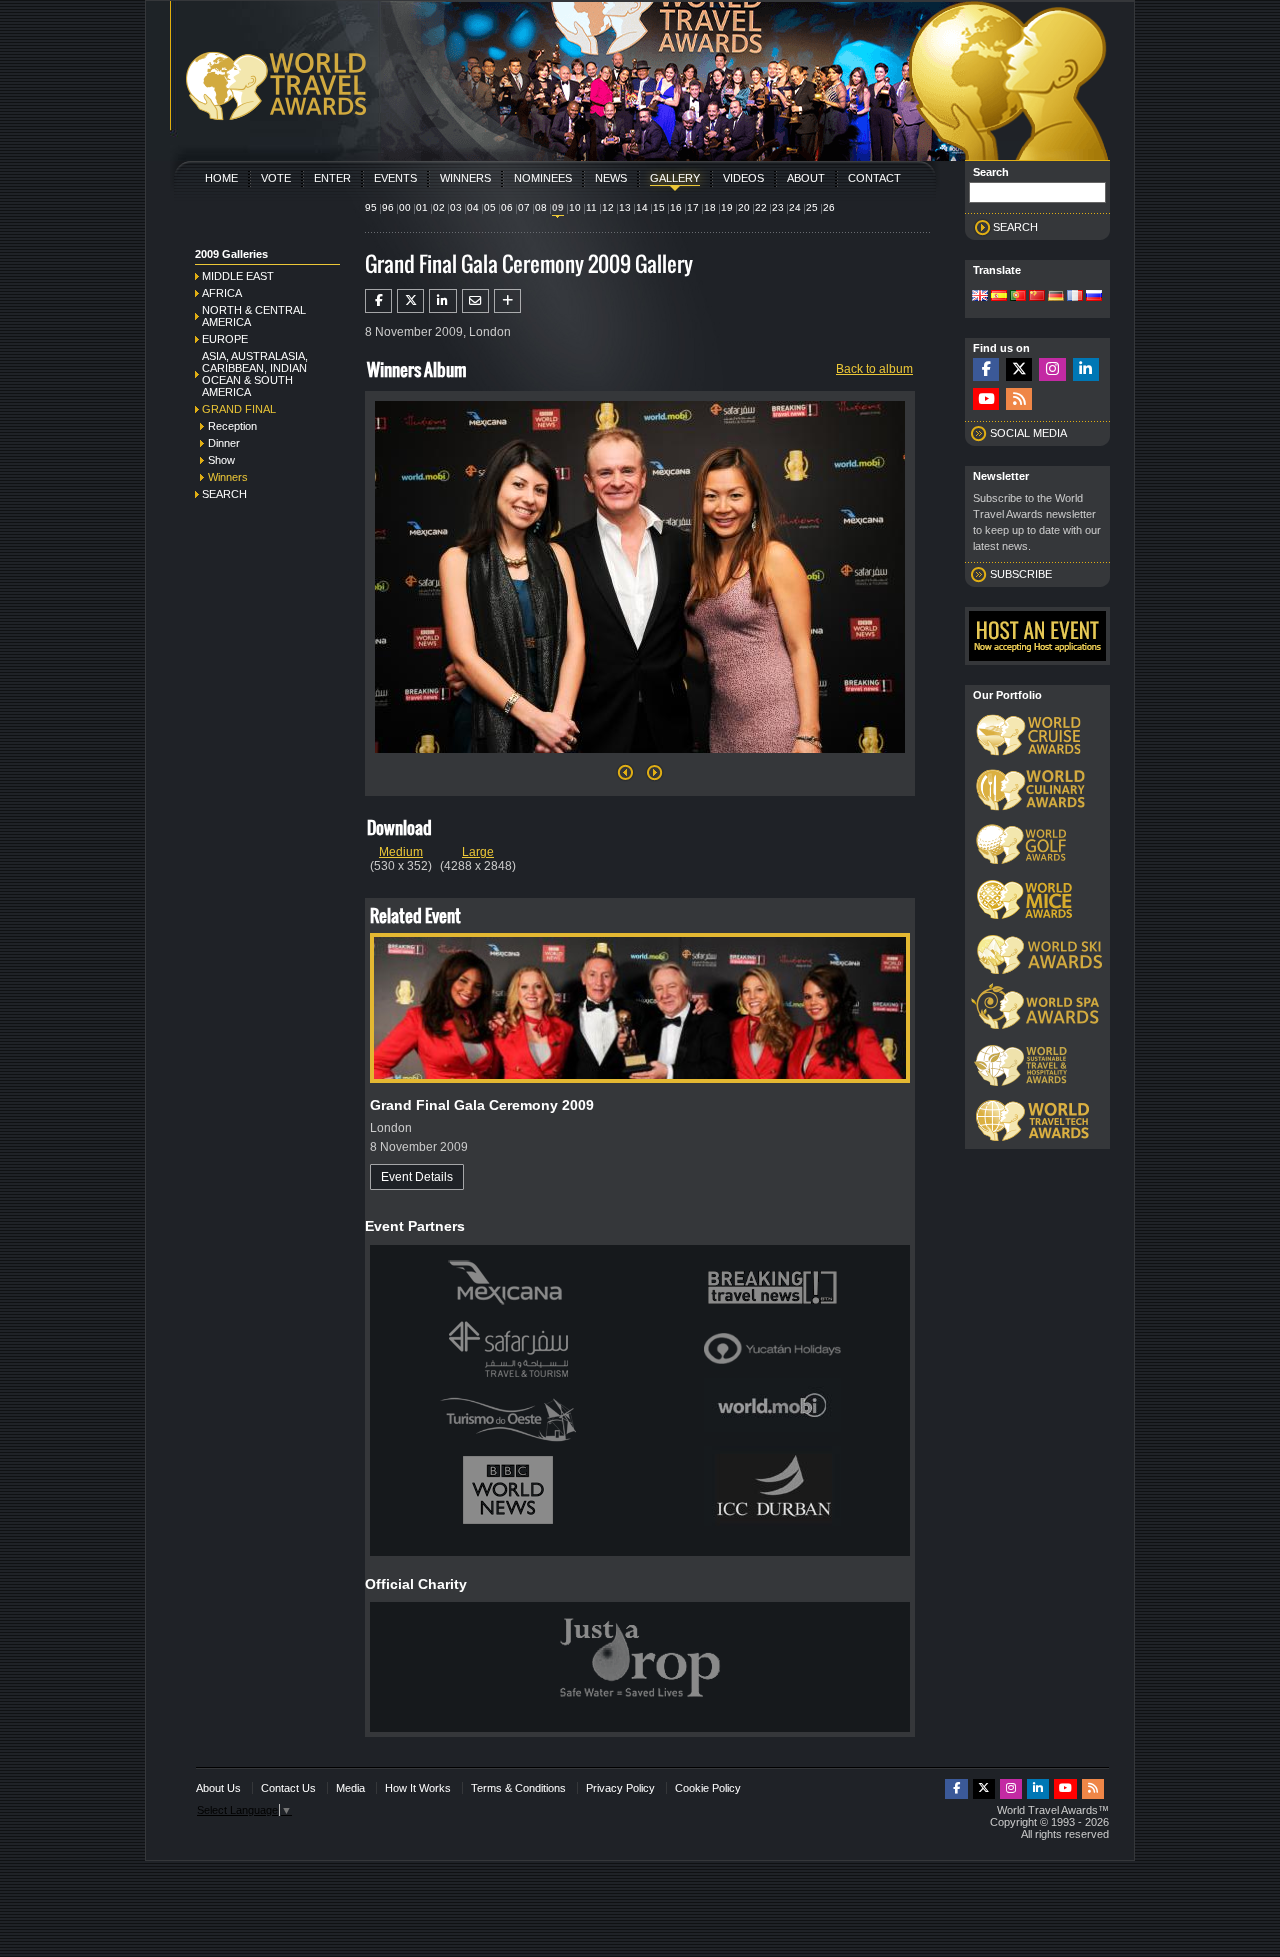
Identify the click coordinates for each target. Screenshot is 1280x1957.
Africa (222, 293)
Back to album (874, 369)
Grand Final (239, 409)
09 (558, 207)
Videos (743, 178)
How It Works (418, 1788)
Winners (465, 178)
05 (490, 207)
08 (541, 207)
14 (642, 207)
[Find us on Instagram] (1052, 369)
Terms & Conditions (518, 1788)
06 (507, 207)
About (806, 178)
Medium (401, 852)
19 (727, 207)
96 (388, 207)
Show (221, 460)
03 (456, 207)
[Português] (1018, 297)
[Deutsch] (1056, 297)
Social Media (1028, 433)
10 (575, 207)
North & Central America (254, 316)
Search (224, 494)
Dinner (224, 443)
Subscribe (1021, 574)
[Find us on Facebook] (986, 369)
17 (693, 207)
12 (608, 207)
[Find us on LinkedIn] (1086, 369)
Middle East (238, 276)
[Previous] (625, 778)
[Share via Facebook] (378, 301)
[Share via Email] (475, 301)
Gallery (675, 178)
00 (405, 207)
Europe (225, 339)
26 (829, 207)
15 (659, 207)
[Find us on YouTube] (986, 399)
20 (744, 207)
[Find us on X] (1019, 369)
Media (350, 1788)
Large (478, 852)
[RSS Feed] (1019, 399)
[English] (980, 297)
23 (778, 207)
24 (795, 207)
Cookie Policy (708, 1788)
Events (395, 178)
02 (439, 207)
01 (422, 207)
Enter (332, 178)
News (611, 178)
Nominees (543, 178)
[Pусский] (1094, 297)
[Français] (1075, 297)
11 (591, 207)
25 (812, 207)
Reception (232, 426)
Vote (276, 178)
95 (371, 207)
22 (761, 207)
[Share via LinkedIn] (442, 301)
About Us (218, 1788)
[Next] (640, 759)
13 (625, 207)
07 (524, 207)
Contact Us (288, 1788)
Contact (874, 178)
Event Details (417, 1177)
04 (473, 207)
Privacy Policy (620, 1788)
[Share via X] (410, 301)
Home (221, 178)
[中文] (1037, 297)
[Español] (999, 297)
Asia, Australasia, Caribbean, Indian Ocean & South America (255, 374)
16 (676, 207)
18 (710, 207)
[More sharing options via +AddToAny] (507, 301)
